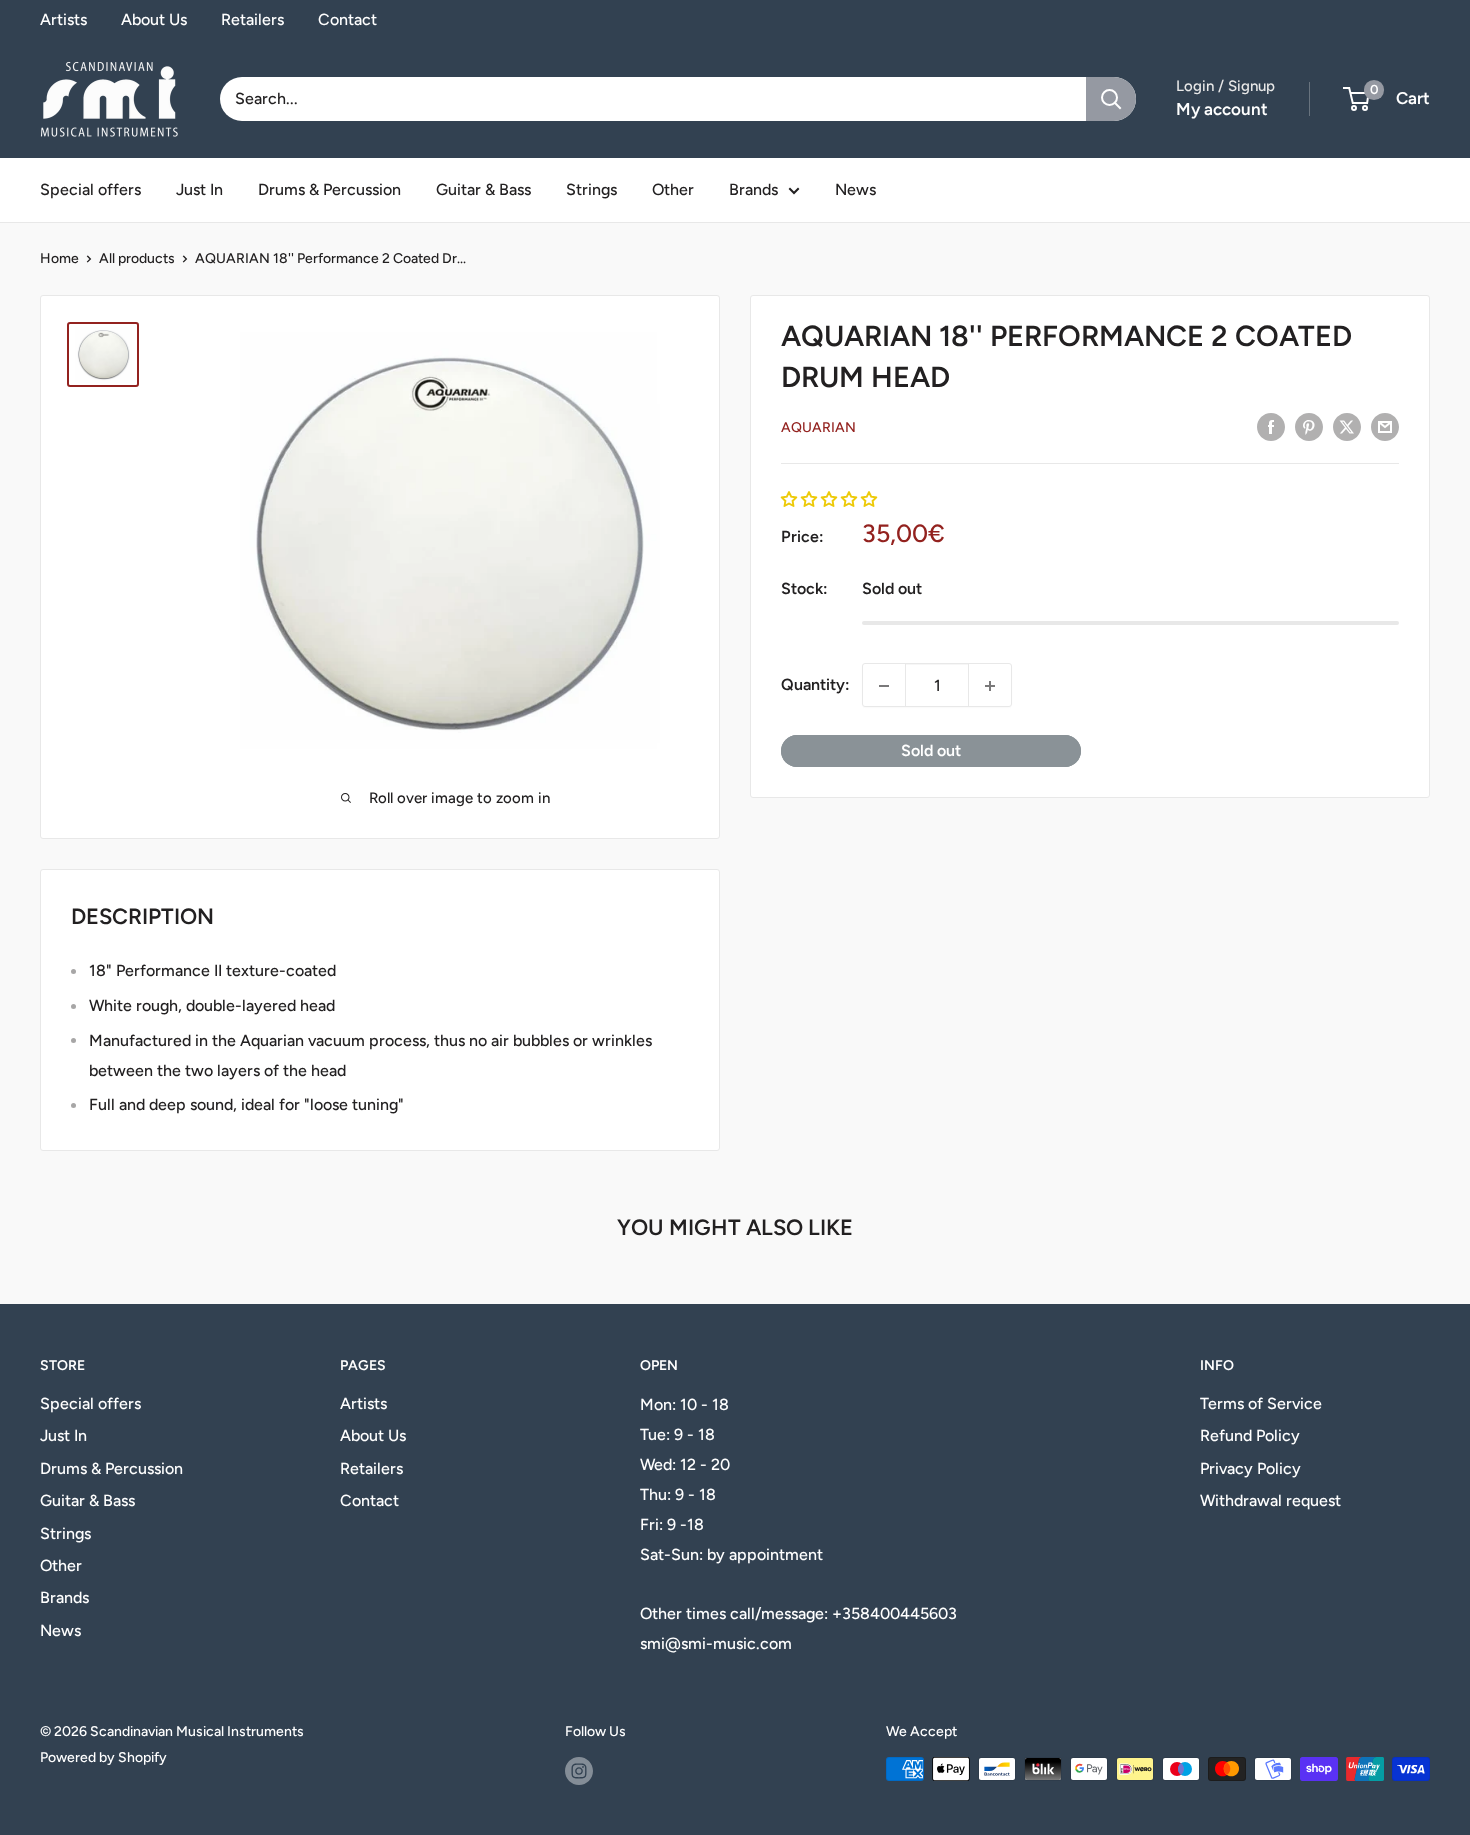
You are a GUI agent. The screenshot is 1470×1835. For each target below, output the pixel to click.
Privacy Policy (1250, 1468)
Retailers (252, 19)
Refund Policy (1250, 1435)
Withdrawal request (1270, 1500)
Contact (347, 19)
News (855, 189)
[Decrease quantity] (884, 686)
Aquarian (818, 427)
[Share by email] (1385, 426)
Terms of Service (1261, 1403)
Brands (753, 189)
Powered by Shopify (103, 1757)
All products (137, 258)
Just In (199, 189)
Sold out (931, 751)
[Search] (1111, 99)
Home (59, 258)
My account (1222, 109)
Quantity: (815, 685)
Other (673, 189)
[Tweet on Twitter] (1347, 426)
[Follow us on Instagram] (579, 1771)
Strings (591, 189)
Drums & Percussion (329, 189)
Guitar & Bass (483, 189)
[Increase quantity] (990, 686)
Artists (63, 19)
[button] (829, 499)
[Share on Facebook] (1271, 426)
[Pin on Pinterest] (1309, 426)
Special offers (90, 189)
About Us (154, 19)
